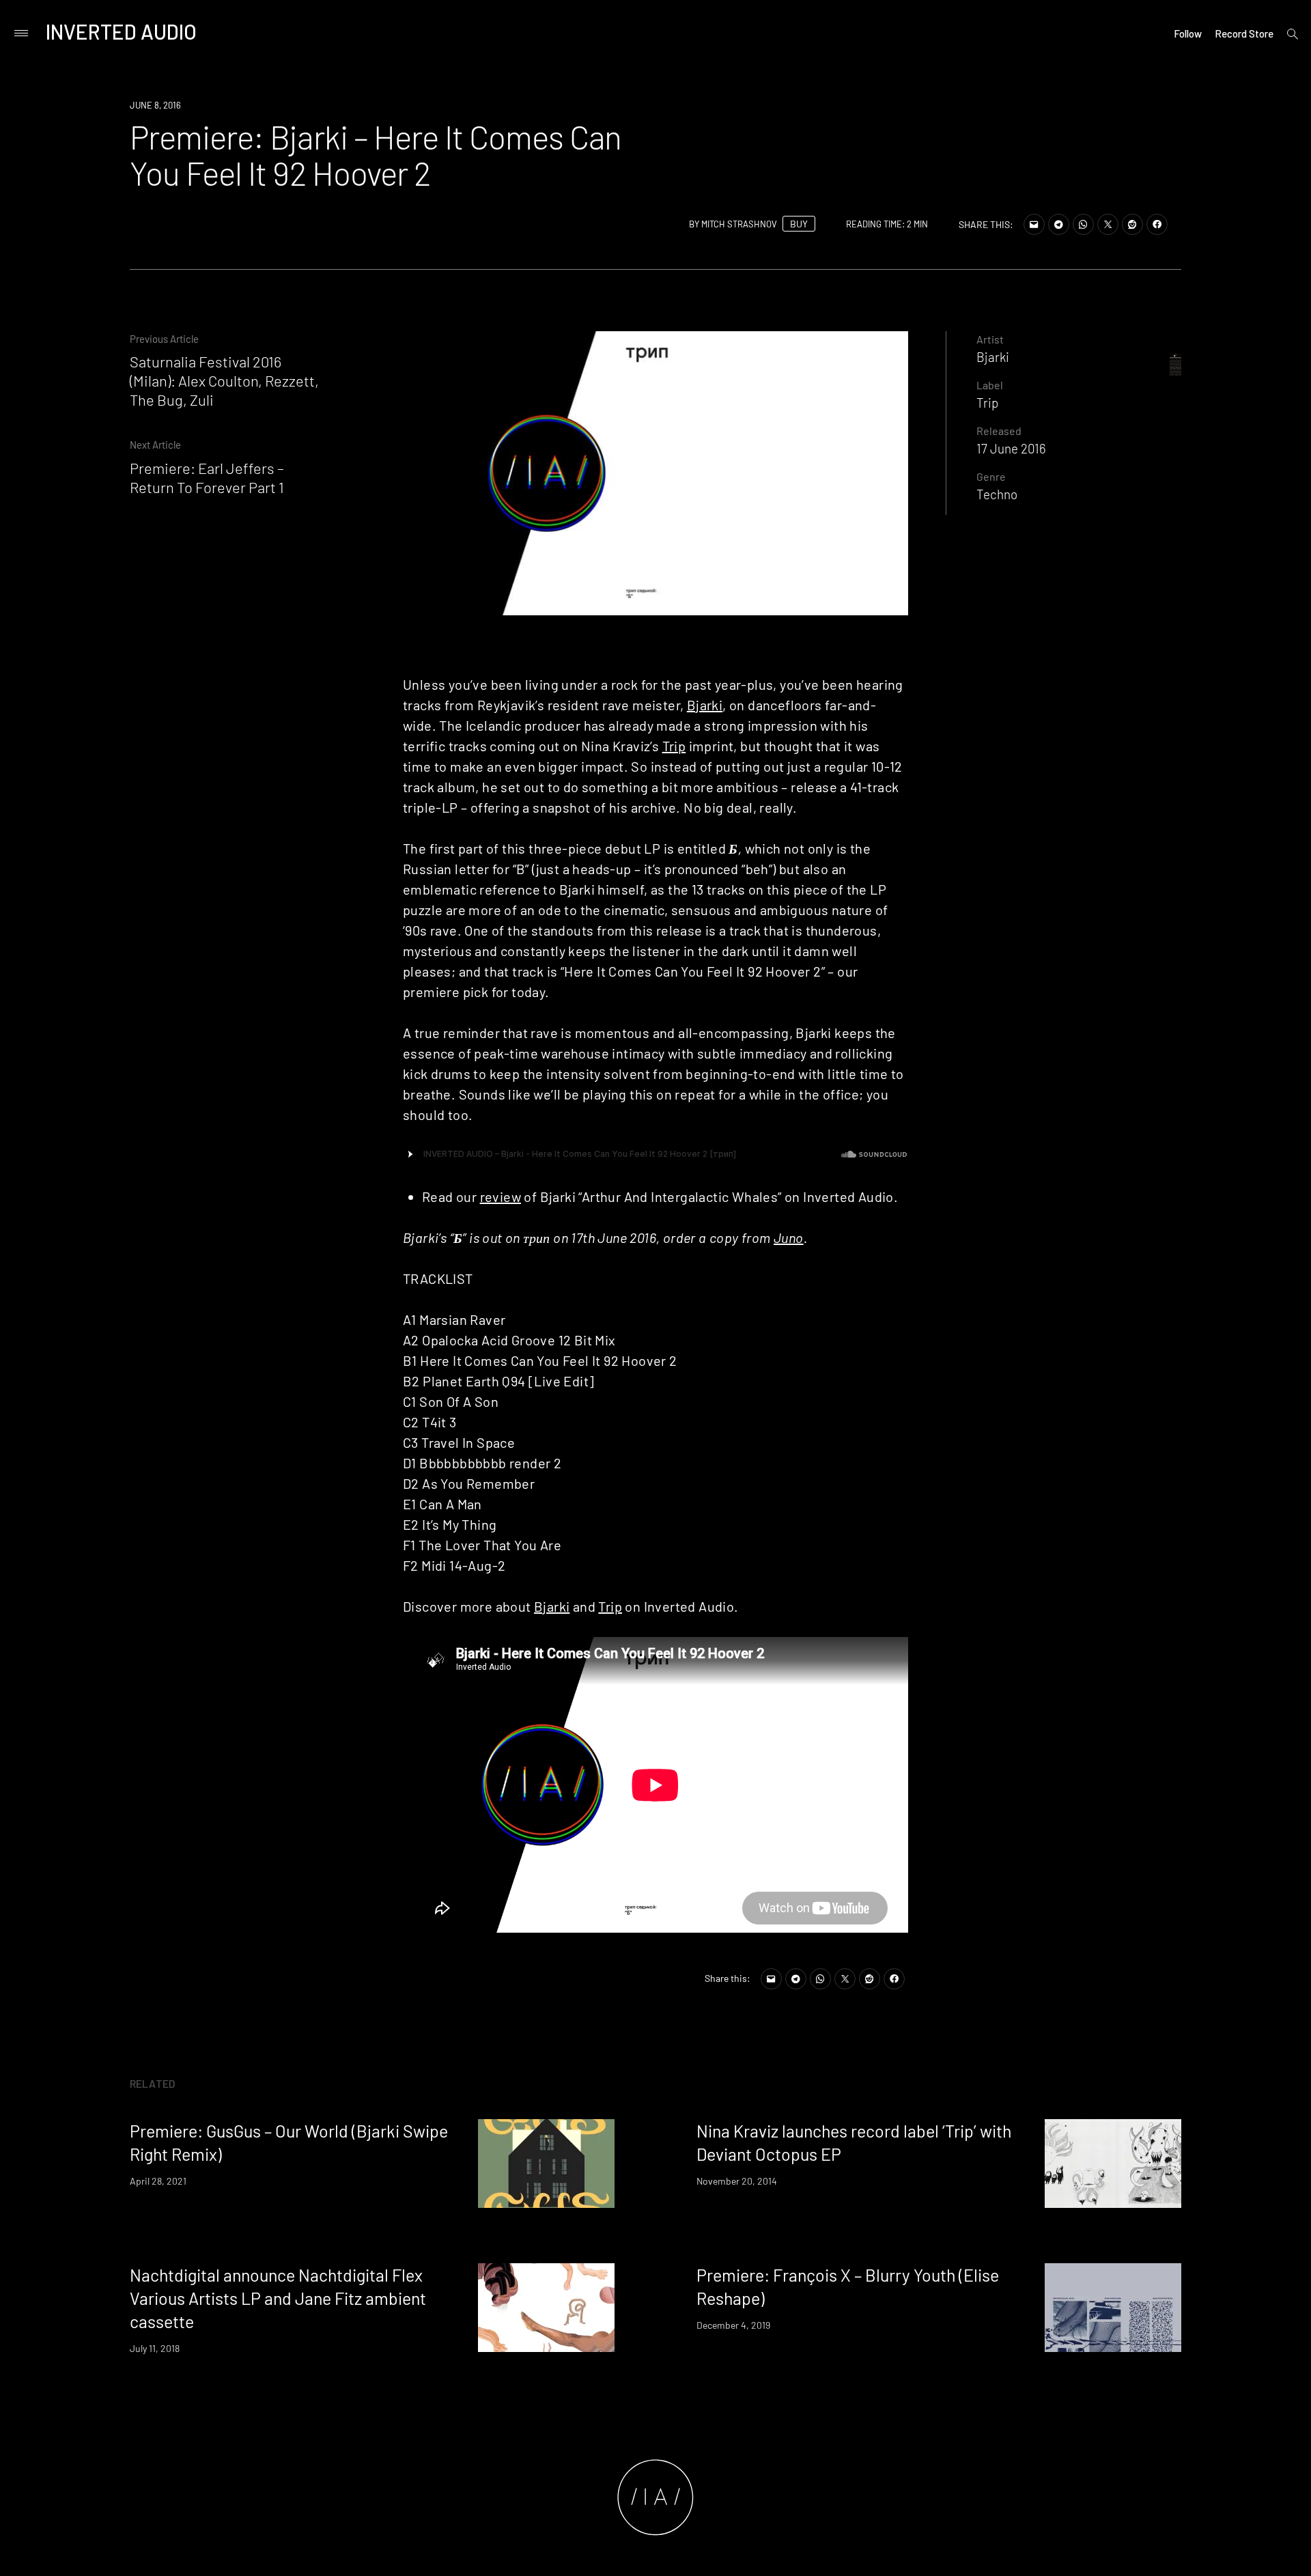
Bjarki (705, 705)
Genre (991, 476)
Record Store (1244, 33)
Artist (990, 339)
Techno (997, 494)
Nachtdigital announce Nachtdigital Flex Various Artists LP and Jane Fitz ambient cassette (278, 2298)
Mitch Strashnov (739, 224)
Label (990, 385)
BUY (799, 224)
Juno (789, 1237)
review (501, 1196)
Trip (674, 746)
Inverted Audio (121, 31)
